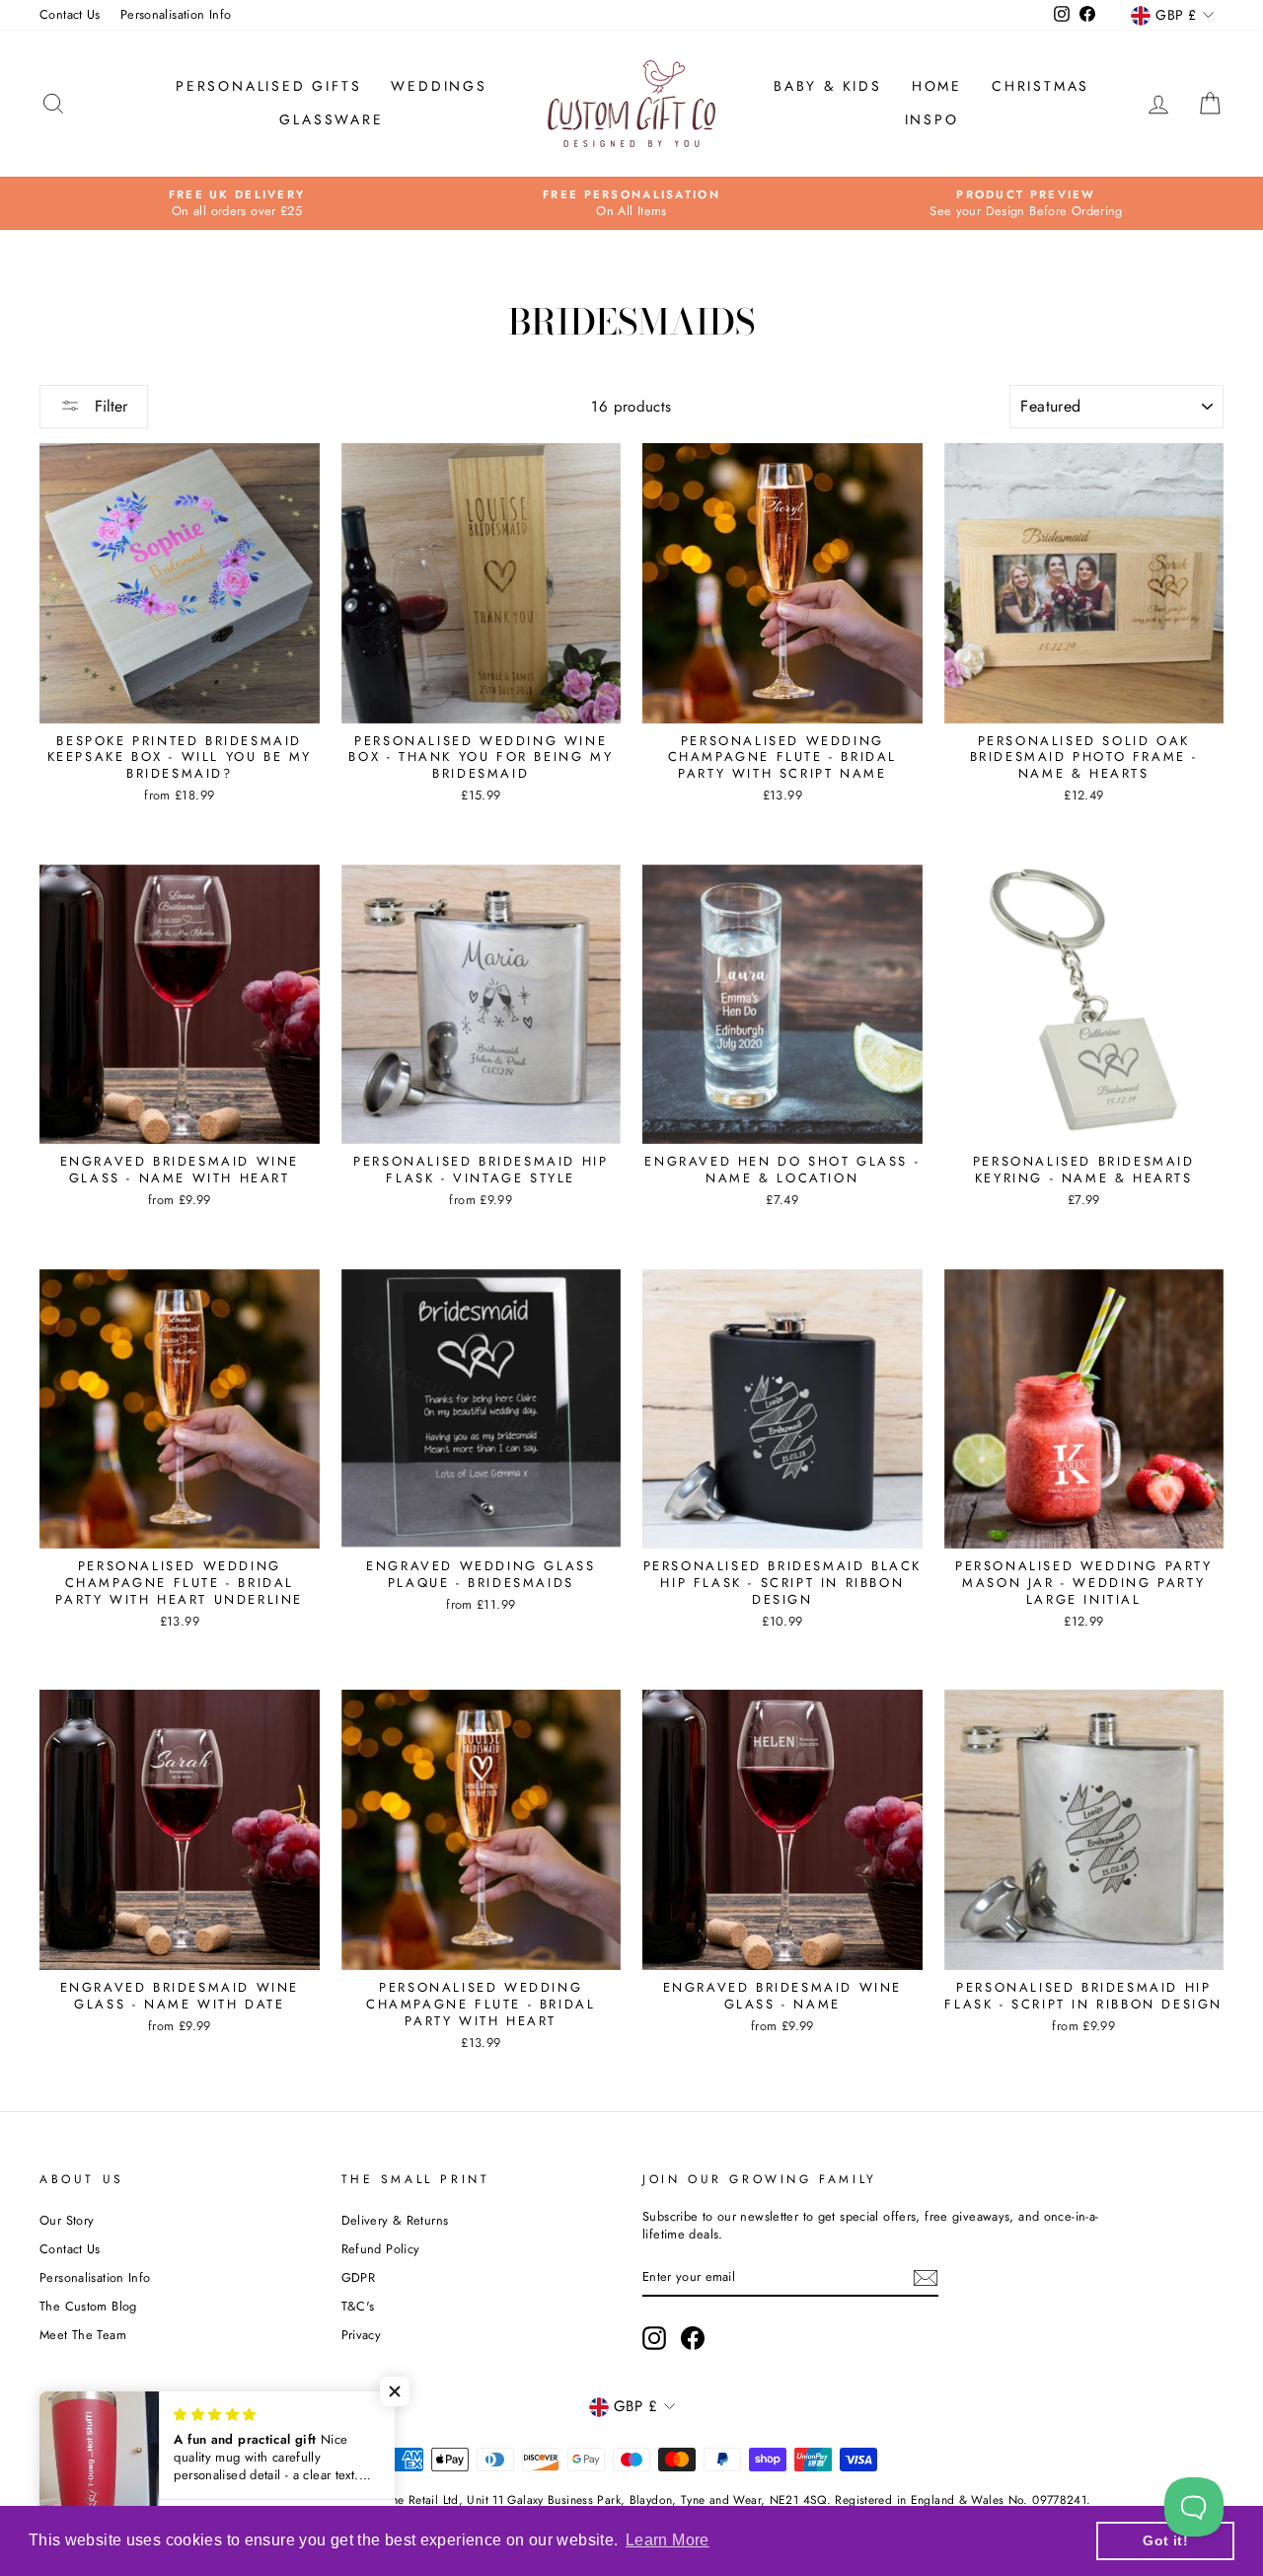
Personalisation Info (176, 14)
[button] (395, 2391)
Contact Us (70, 14)
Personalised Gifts (268, 86)
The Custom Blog (88, 2306)
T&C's (358, 2306)
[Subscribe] (926, 2278)
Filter (109, 406)
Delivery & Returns (395, 2220)
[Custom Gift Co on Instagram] (654, 2338)
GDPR (359, 2277)
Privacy (362, 2335)
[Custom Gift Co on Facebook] (693, 2338)
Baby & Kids (828, 86)
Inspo (932, 119)
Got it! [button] (1165, 2540)
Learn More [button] (668, 2540)
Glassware (331, 119)
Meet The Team (83, 2335)
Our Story (67, 2220)
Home (937, 86)
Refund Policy (381, 2249)
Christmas (1040, 86)
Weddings (439, 86)
